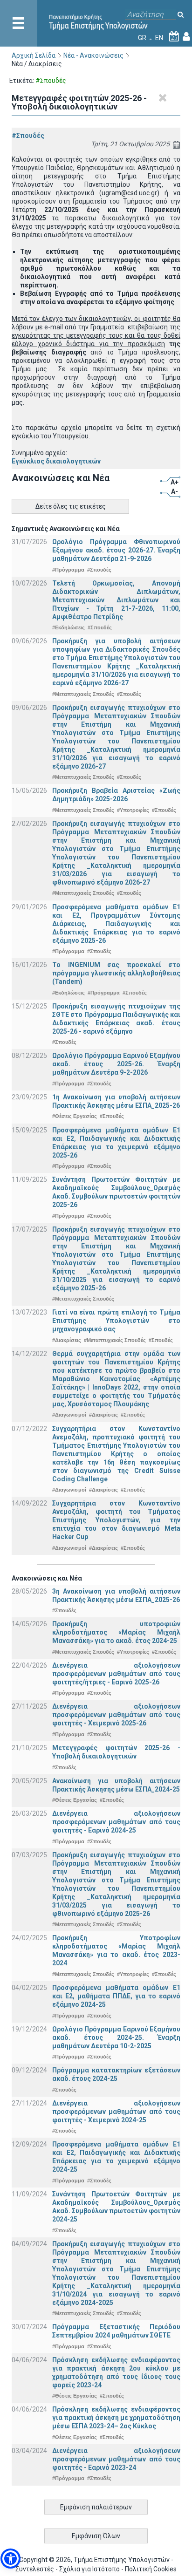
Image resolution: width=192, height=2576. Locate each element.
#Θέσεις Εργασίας (75, 1116)
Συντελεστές (35, 2569)
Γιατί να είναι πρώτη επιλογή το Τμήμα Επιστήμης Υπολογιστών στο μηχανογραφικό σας (116, 1321)
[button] (10, 2559)
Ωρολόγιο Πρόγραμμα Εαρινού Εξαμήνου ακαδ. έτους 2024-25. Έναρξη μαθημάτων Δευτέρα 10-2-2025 (116, 2038)
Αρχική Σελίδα (34, 55)
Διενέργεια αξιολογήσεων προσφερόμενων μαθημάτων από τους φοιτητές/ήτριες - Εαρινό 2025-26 (116, 1674)
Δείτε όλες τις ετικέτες (71, 506)
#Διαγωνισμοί (69, 1415)
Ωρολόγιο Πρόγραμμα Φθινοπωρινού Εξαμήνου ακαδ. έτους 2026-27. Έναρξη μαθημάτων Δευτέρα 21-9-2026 (116, 550)
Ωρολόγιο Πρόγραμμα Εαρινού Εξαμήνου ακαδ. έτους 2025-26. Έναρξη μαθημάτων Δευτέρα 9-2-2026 (116, 1064)
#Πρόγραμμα (68, 570)
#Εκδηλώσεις (69, 627)
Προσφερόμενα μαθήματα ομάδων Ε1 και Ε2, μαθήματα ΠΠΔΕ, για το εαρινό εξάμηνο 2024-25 (116, 1996)
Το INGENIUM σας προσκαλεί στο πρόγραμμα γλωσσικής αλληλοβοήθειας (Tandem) (116, 973)
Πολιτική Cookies (151, 2569)
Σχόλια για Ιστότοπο (90, 2569)
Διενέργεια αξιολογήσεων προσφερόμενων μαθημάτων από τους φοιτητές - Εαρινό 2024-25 (116, 1822)
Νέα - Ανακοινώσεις (93, 55)
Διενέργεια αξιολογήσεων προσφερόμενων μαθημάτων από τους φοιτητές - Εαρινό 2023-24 (116, 2459)
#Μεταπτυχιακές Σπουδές (83, 694)
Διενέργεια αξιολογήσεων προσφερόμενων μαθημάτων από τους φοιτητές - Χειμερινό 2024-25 (116, 2112)
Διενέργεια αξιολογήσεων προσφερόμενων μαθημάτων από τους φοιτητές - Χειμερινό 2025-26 (116, 1715)
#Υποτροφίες (133, 810)
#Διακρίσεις (67, 1340)
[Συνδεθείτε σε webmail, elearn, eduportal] (186, 38)
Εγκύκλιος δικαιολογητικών (56, 461)
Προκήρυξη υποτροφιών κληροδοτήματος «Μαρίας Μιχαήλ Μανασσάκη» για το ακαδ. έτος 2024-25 (116, 1632)
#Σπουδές (28, 136)
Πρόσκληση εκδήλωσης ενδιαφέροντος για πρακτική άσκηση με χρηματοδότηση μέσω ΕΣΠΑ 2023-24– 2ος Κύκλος (116, 2418)
